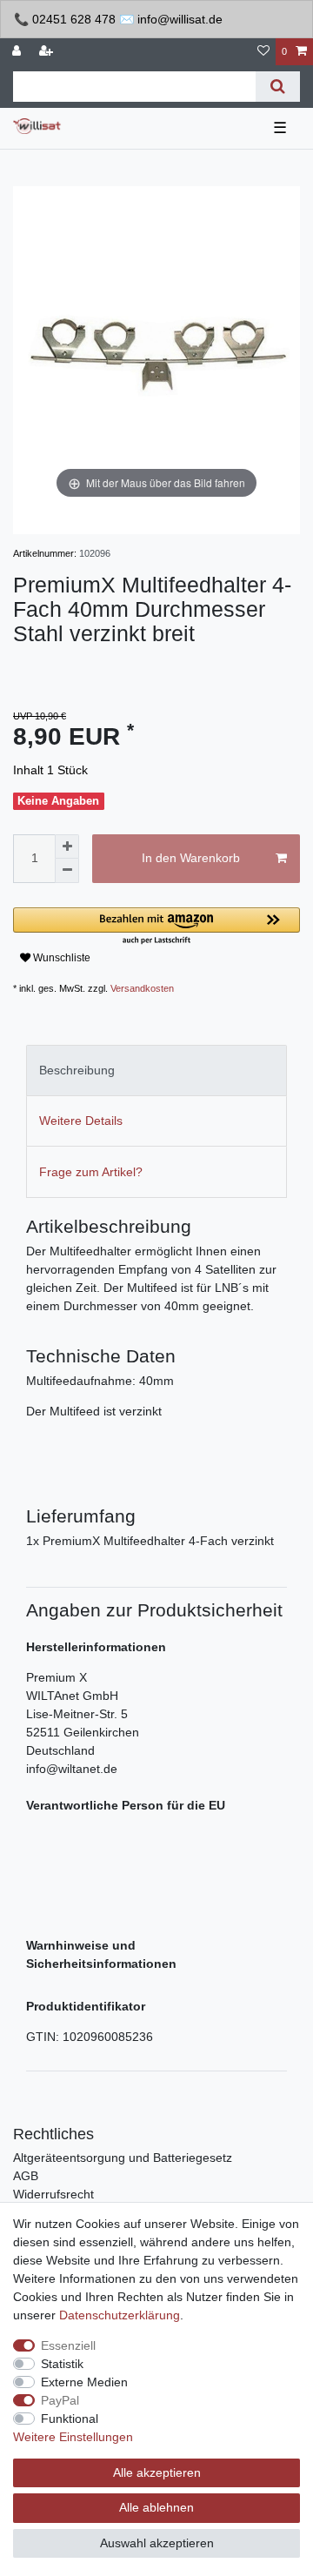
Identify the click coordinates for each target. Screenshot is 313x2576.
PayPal (60, 2400)
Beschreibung (77, 1070)
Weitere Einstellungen (73, 2437)
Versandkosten (142, 988)
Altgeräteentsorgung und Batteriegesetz (123, 2158)
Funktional (70, 2419)
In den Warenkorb (191, 858)
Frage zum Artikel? (91, 1172)
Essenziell (68, 2345)
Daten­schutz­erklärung (120, 2315)
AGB (26, 2176)
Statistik (62, 2364)
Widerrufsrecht (53, 2194)
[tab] (156, 1071)
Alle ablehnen (156, 2507)
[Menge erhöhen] (67, 846)
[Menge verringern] (67, 871)
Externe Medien (84, 2382)
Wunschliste (60, 958)
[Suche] (278, 87)
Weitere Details (81, 1121)
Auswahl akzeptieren (157, 2543)
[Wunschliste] (263, 52)
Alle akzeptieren (157, 2472)
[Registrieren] (48, 52)
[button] (156, 927)
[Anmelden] (18, 52)
